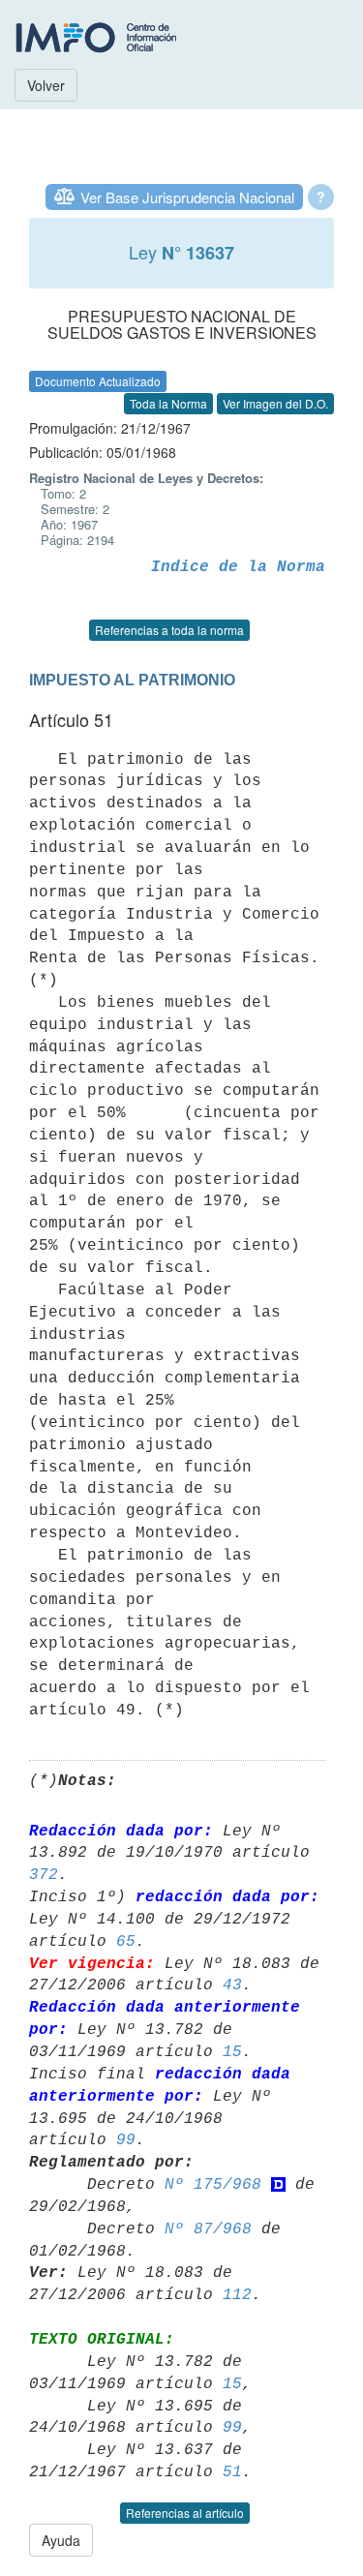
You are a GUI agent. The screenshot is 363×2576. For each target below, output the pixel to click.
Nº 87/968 (208, 2229)
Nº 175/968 (213, 2185)
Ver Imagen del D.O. (275, 403)
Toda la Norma (168, 403)
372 (44, 1875)
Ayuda (61, 2540)
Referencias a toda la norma (169, 630)
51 (232, 2472)
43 (232, 1985)
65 (126, 1942)
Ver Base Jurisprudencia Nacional (187, 197)
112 (237, 2295)
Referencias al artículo (185, 2513)
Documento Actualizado (98, 381)
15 (232, 2052)
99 (126, 2140)
